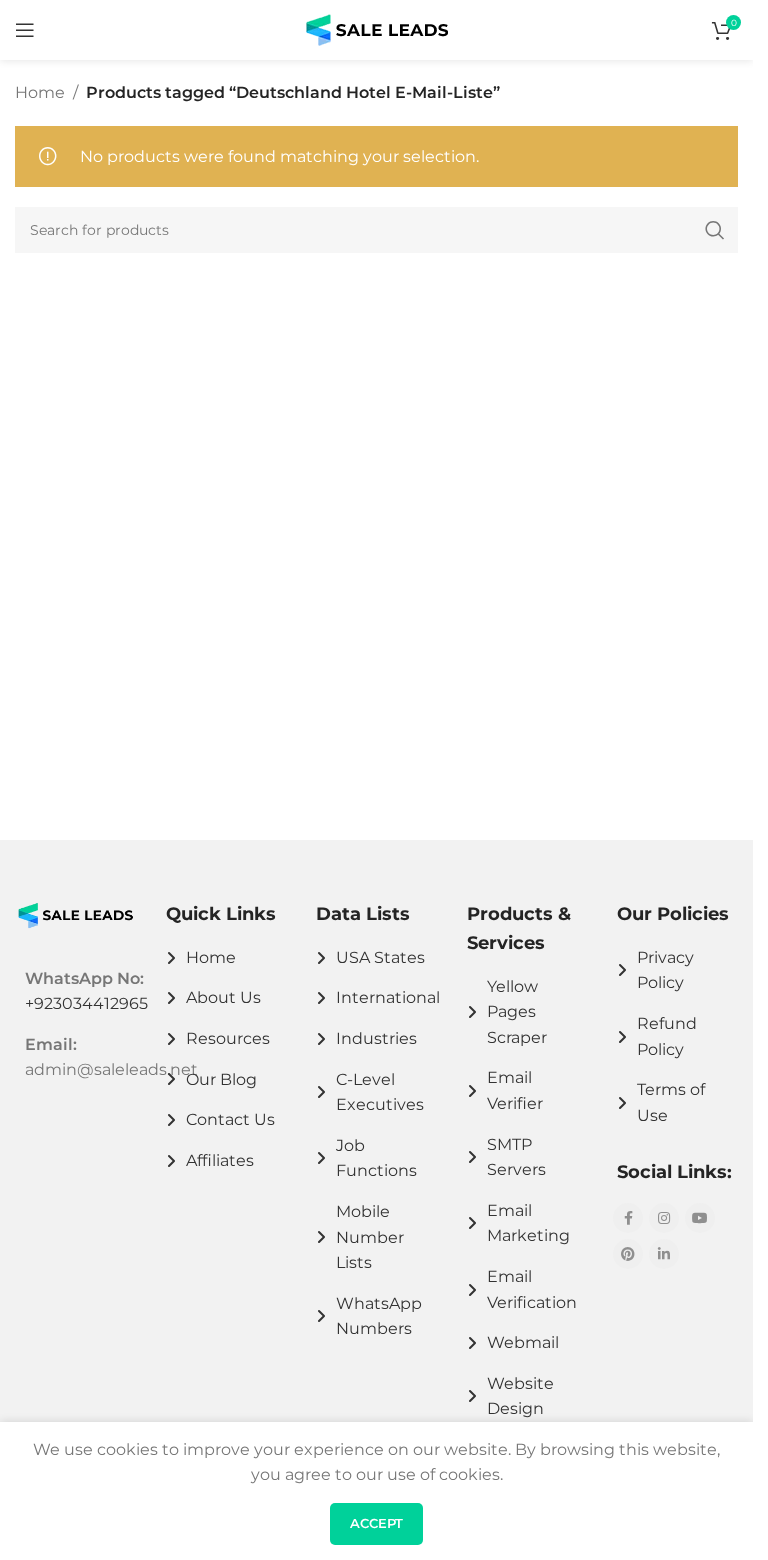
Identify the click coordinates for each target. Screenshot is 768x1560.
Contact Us (230, 1119)
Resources (228, 1038)
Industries (376, 1038)
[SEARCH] (715, 230)
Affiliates (220, 1160)
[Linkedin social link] (664, 1254)
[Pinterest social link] (628, 1254)
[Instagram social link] (664, 1218)
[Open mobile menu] (25, 30)
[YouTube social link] (700, 1218)
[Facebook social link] (628, 1218)
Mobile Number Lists (370, 1237)
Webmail (523, 1342)
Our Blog (221, 1079)
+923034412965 (86, 1003)
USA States (380, 957)
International (388, 997)
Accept (376, 1523)
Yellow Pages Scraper (517, 1012)
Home (40, 92)
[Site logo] (377, 28)
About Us (223, 997)
